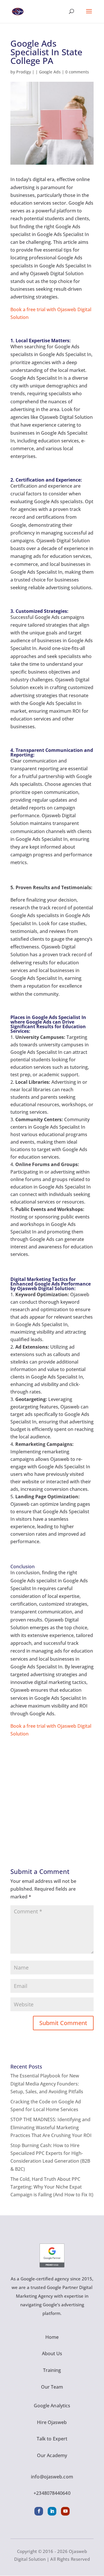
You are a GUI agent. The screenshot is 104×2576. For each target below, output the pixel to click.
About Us (52, 2353)
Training (52, 2370)
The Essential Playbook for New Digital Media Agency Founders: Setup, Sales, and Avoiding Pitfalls (47, 2083)
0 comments (77, 72)
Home (52, 2337)
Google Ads (50, 72)
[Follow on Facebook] (39, 2511)
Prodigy (24, 72)
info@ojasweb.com (52, 2477)
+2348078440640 (52, 2493)
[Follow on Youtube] (65, 2511)
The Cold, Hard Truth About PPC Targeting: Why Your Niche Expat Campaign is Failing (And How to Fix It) (52, 2187)
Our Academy (52, 2455)
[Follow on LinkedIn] (52, 2511)
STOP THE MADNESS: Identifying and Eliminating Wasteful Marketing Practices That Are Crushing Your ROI (51, 2127)
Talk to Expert (52, 2439)
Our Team (52, 2387)
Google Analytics (52, 2406)
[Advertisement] (52, 1790)
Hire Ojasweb (52, 2422)
